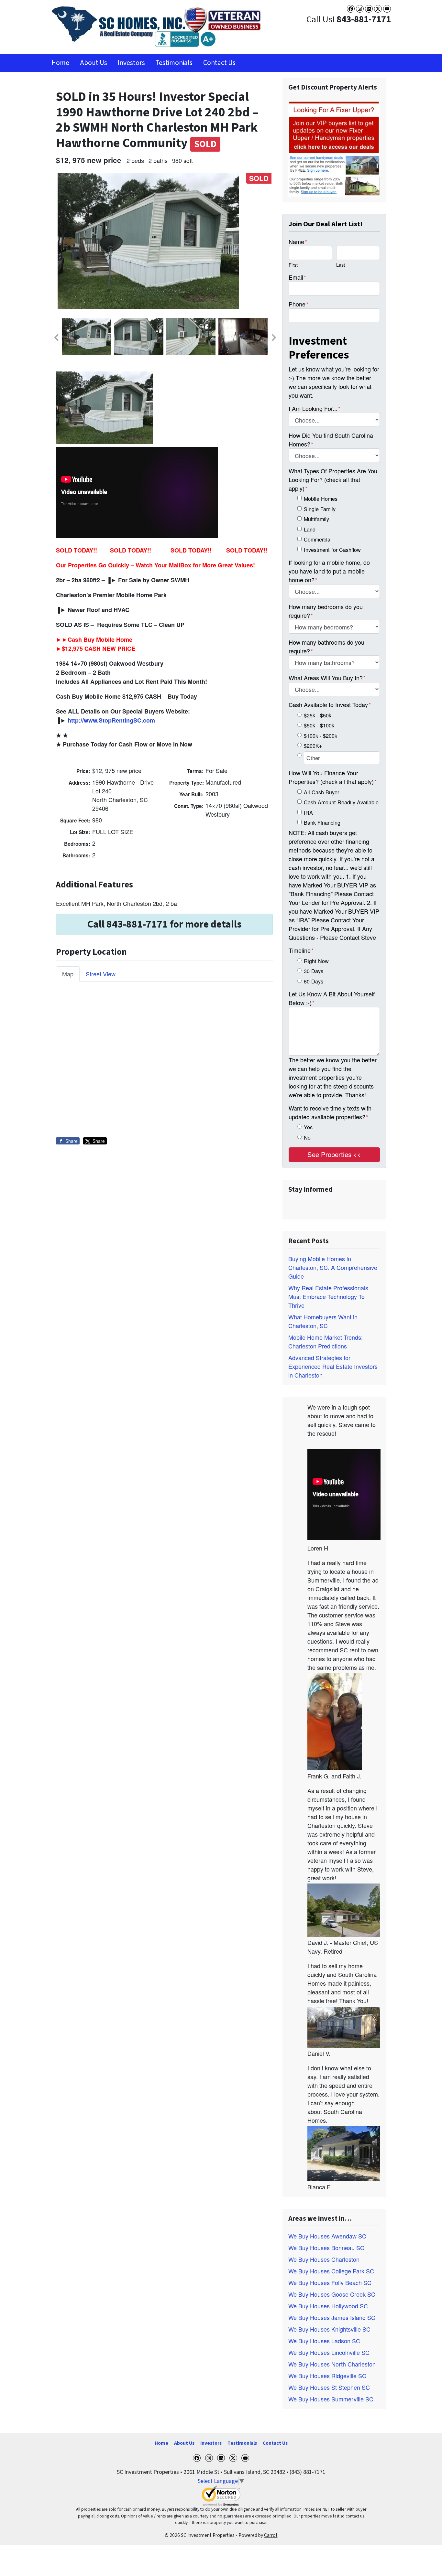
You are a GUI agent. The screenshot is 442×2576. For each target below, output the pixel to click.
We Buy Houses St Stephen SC (329, 2387)
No (307, 1137)
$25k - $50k (318, 715)
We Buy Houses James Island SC (332, 2317)
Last (341, 265)
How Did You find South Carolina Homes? (331, 440)
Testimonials (174, 63)
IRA (308, 812)
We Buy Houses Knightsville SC (329, 2329)
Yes (308, 1127)
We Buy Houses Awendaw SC (327, 2236)
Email (297, 277)
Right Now (316, 961)
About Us (94, 63)
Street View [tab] (101, 974)
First (293, 265)
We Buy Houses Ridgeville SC (327, 2376)
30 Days (314, 971)
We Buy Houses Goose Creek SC (332, 2294)
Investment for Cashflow (332, 550)
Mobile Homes (321, 499)
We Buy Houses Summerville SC (331, 2399)
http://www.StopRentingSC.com (111, 720)
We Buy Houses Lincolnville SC (329, 2352)
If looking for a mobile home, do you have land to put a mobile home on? (329, 571)
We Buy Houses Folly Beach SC (330, 2282)
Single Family (320, 509)
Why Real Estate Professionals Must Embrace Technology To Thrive (328, 1296)
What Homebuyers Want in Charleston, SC (323, 1321)
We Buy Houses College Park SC (331, 2271)
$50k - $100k (319, 725)
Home (60, 63)
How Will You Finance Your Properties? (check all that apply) (333, 777)
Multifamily (316, 519)
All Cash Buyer (321, 792)
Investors (131, 63)
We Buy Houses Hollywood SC (328, 2306)
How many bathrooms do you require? (326, 646)
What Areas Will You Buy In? (327, 678)
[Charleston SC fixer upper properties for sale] (334, 148)
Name (298, 242)
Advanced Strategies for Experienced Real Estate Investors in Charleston (333, 1366)
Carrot (271, 2535)
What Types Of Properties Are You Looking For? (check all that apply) (333, 479)
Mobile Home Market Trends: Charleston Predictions (326, 1342)
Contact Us (219, 63)
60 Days (314, 981)
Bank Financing (322, 822)
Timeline (301, 950)
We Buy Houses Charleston (324, 2259)
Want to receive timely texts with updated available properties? (330, 1112)
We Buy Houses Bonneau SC (326, 2248)
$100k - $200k (320, 735)
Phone (298, 304)
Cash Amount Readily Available (341, 802)
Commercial (318, 539)
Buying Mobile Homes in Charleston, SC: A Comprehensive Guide (333, 1267)
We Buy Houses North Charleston (332, 2364)
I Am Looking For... (315, 408)
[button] (56, 338)
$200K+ (313, 746)
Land (310, 529)
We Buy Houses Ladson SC (324, 2341)
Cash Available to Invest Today (330, 704)
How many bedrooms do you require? (326, 611)
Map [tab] (68, 974)
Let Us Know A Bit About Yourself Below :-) (332, 998)
